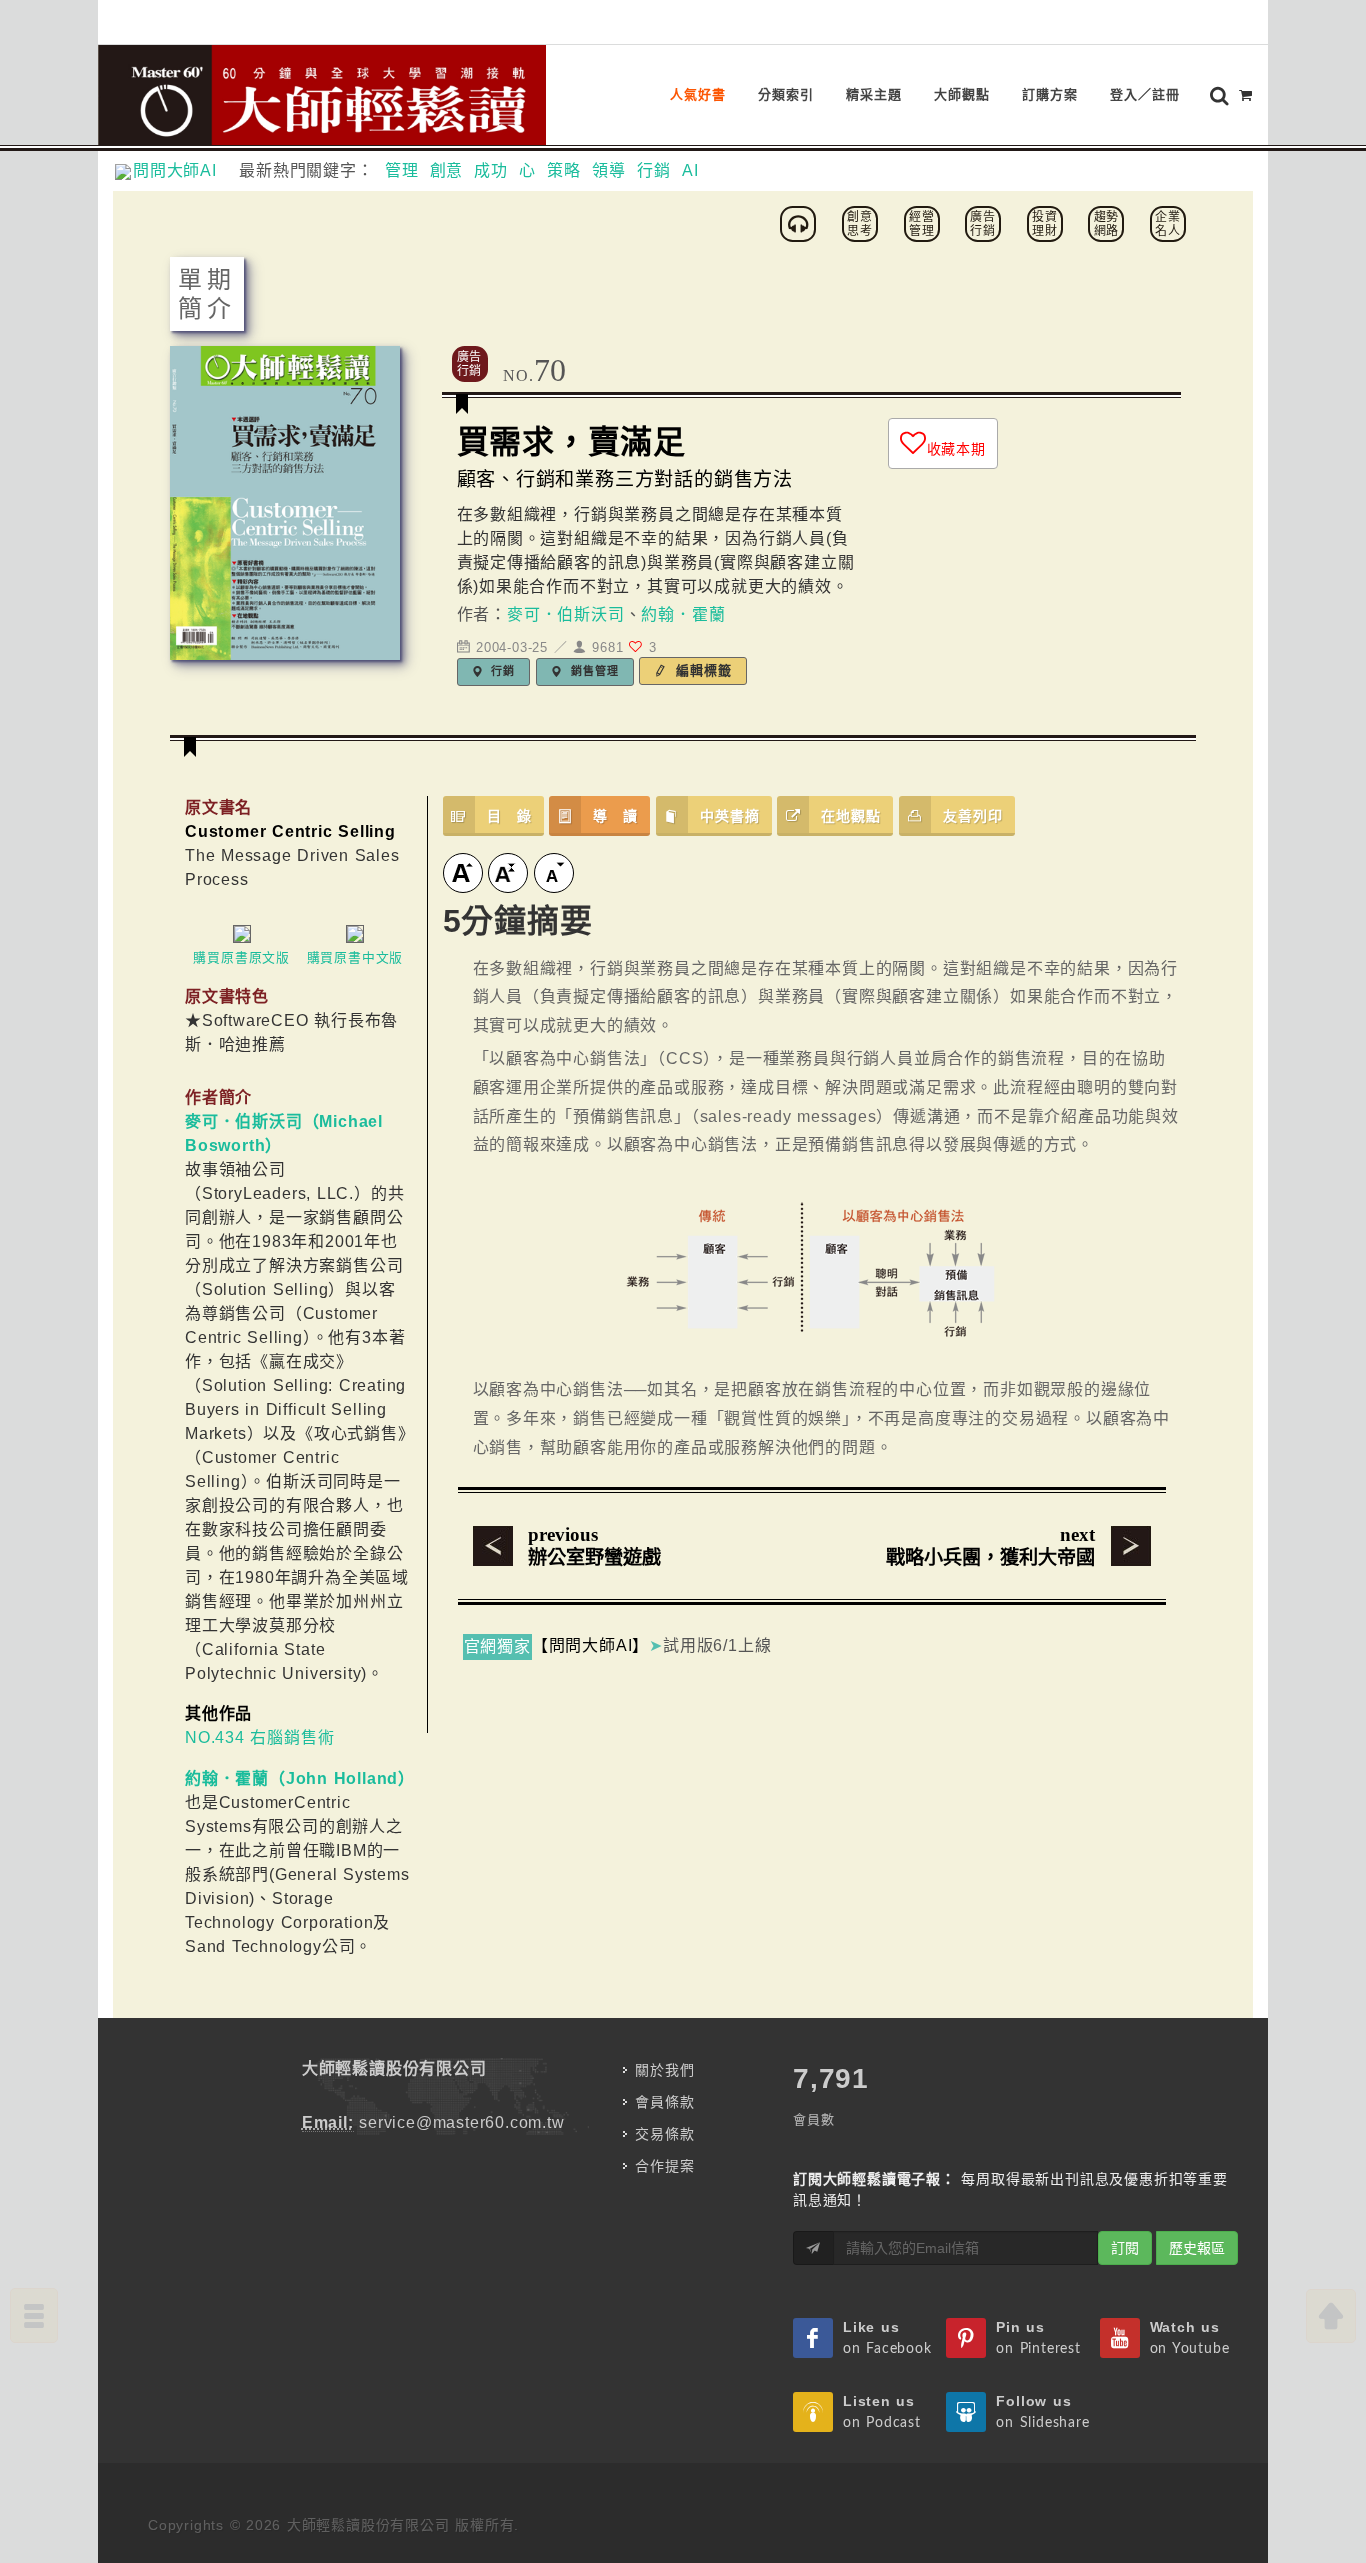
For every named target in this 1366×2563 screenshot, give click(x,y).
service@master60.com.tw (461, 2122)
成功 (491, 170)
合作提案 (664, 2166)
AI (690, 170)
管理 (402, 170)
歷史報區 (1197, 2248)
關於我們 (664, 2070)
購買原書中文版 (355, 957)
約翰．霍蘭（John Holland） (300, 1778)
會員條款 (664, 2102)
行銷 (654, 170)
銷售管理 (592, 671)
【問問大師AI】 (590, 1645)
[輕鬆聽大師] (801, 222)
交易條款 (664, 2134)
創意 (447, 170)
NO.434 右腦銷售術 (259, 1737)
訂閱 (1125, 2248)
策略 (564, 170)
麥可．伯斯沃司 (566, 614)
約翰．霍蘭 (683, 614)
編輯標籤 (701, 670)
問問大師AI (183, 170)
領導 (609, 170)
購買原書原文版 (241, 957)
